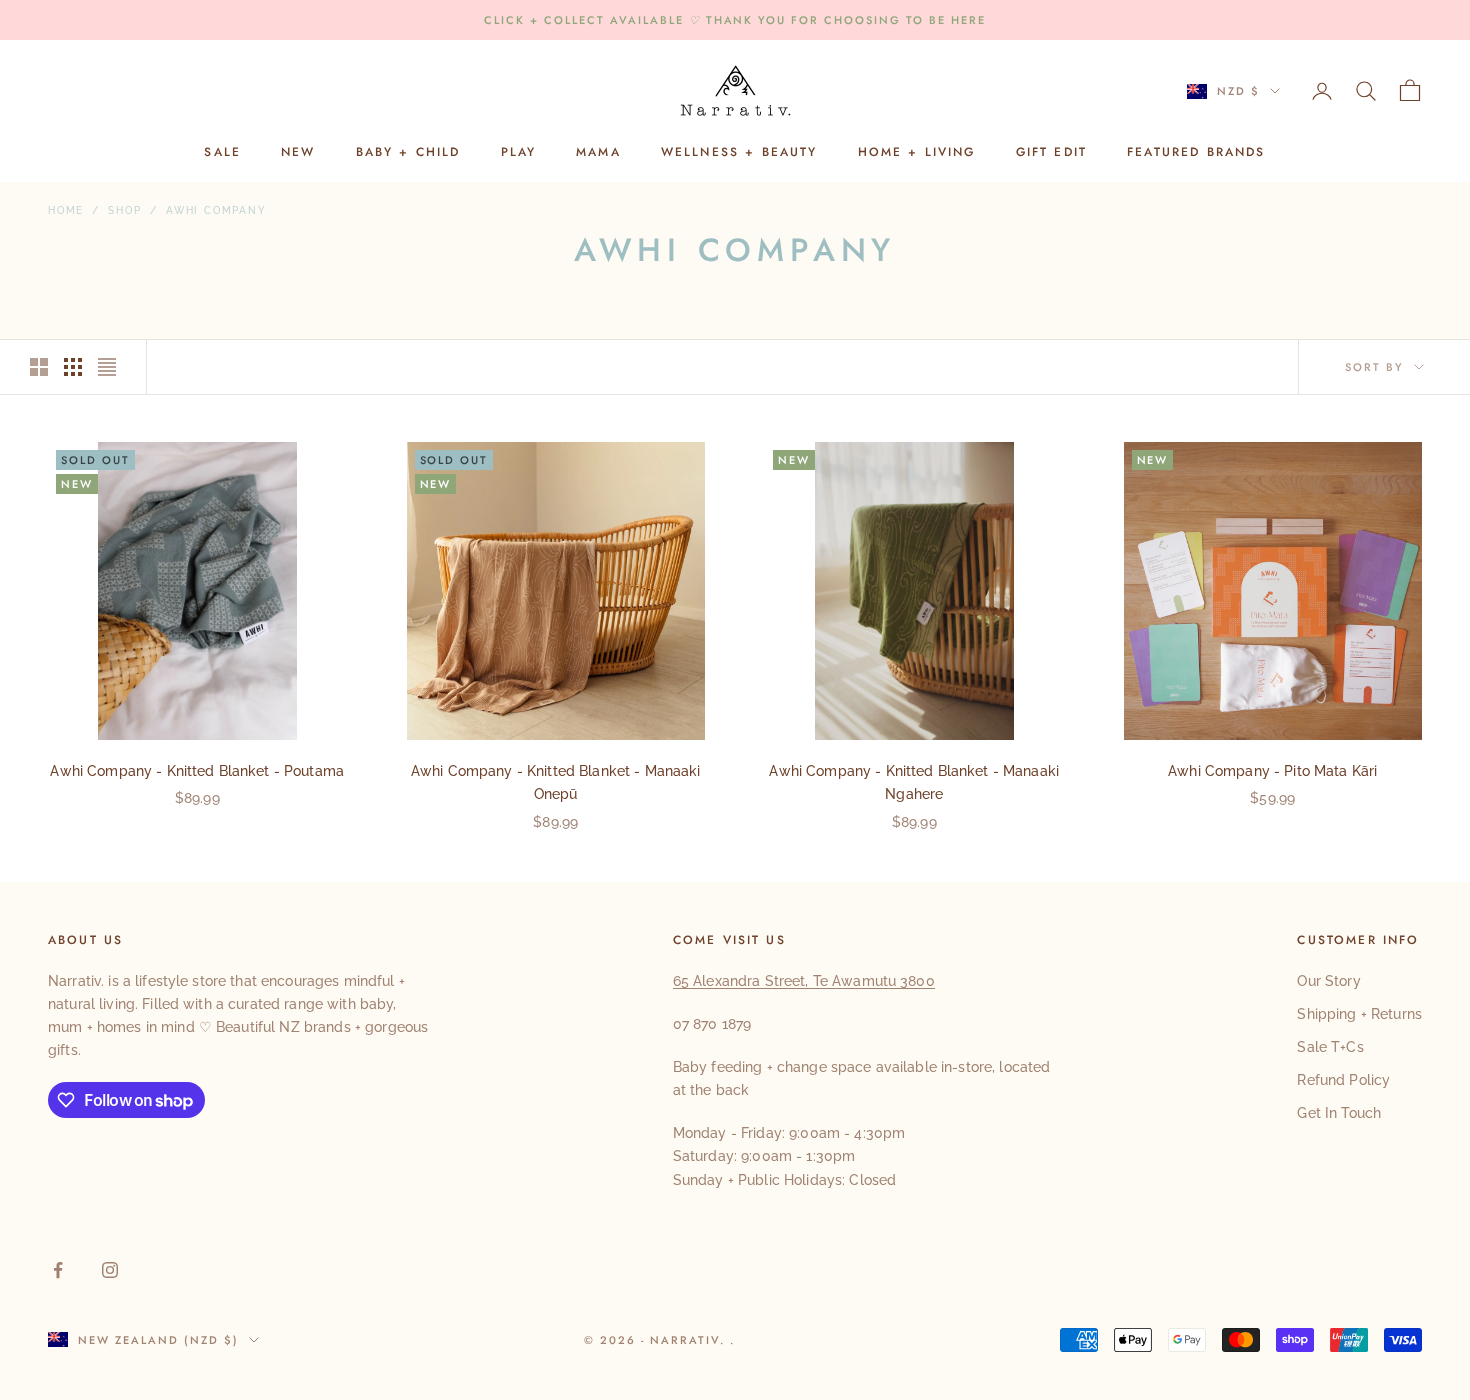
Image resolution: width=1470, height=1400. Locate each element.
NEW (298, 153)
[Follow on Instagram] (110, 1270)
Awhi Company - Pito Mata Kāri (1272, 771)
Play (519, 153)
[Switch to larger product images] (39, 367)
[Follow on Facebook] (58, 1270)
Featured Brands (1196, 153)
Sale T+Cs (1330, 1047)
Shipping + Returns (1359, 1014)
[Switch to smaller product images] (73, 367)
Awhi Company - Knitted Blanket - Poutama (197, 771)
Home (66, 210)
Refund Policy (1343, 1080)
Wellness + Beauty (739, 153)
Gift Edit (1051, 153)
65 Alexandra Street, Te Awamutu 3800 (804, 981)
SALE (222, 153)
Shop (124, 210)
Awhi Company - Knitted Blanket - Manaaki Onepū (556, 782)
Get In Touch (1339, 1113)
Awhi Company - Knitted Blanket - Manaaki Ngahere (914, 782)
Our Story (1328, 981)
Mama (598, 153)
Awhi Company (216, 210)
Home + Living (917, 153)
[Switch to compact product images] (107, 367)
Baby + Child (408, 153)
